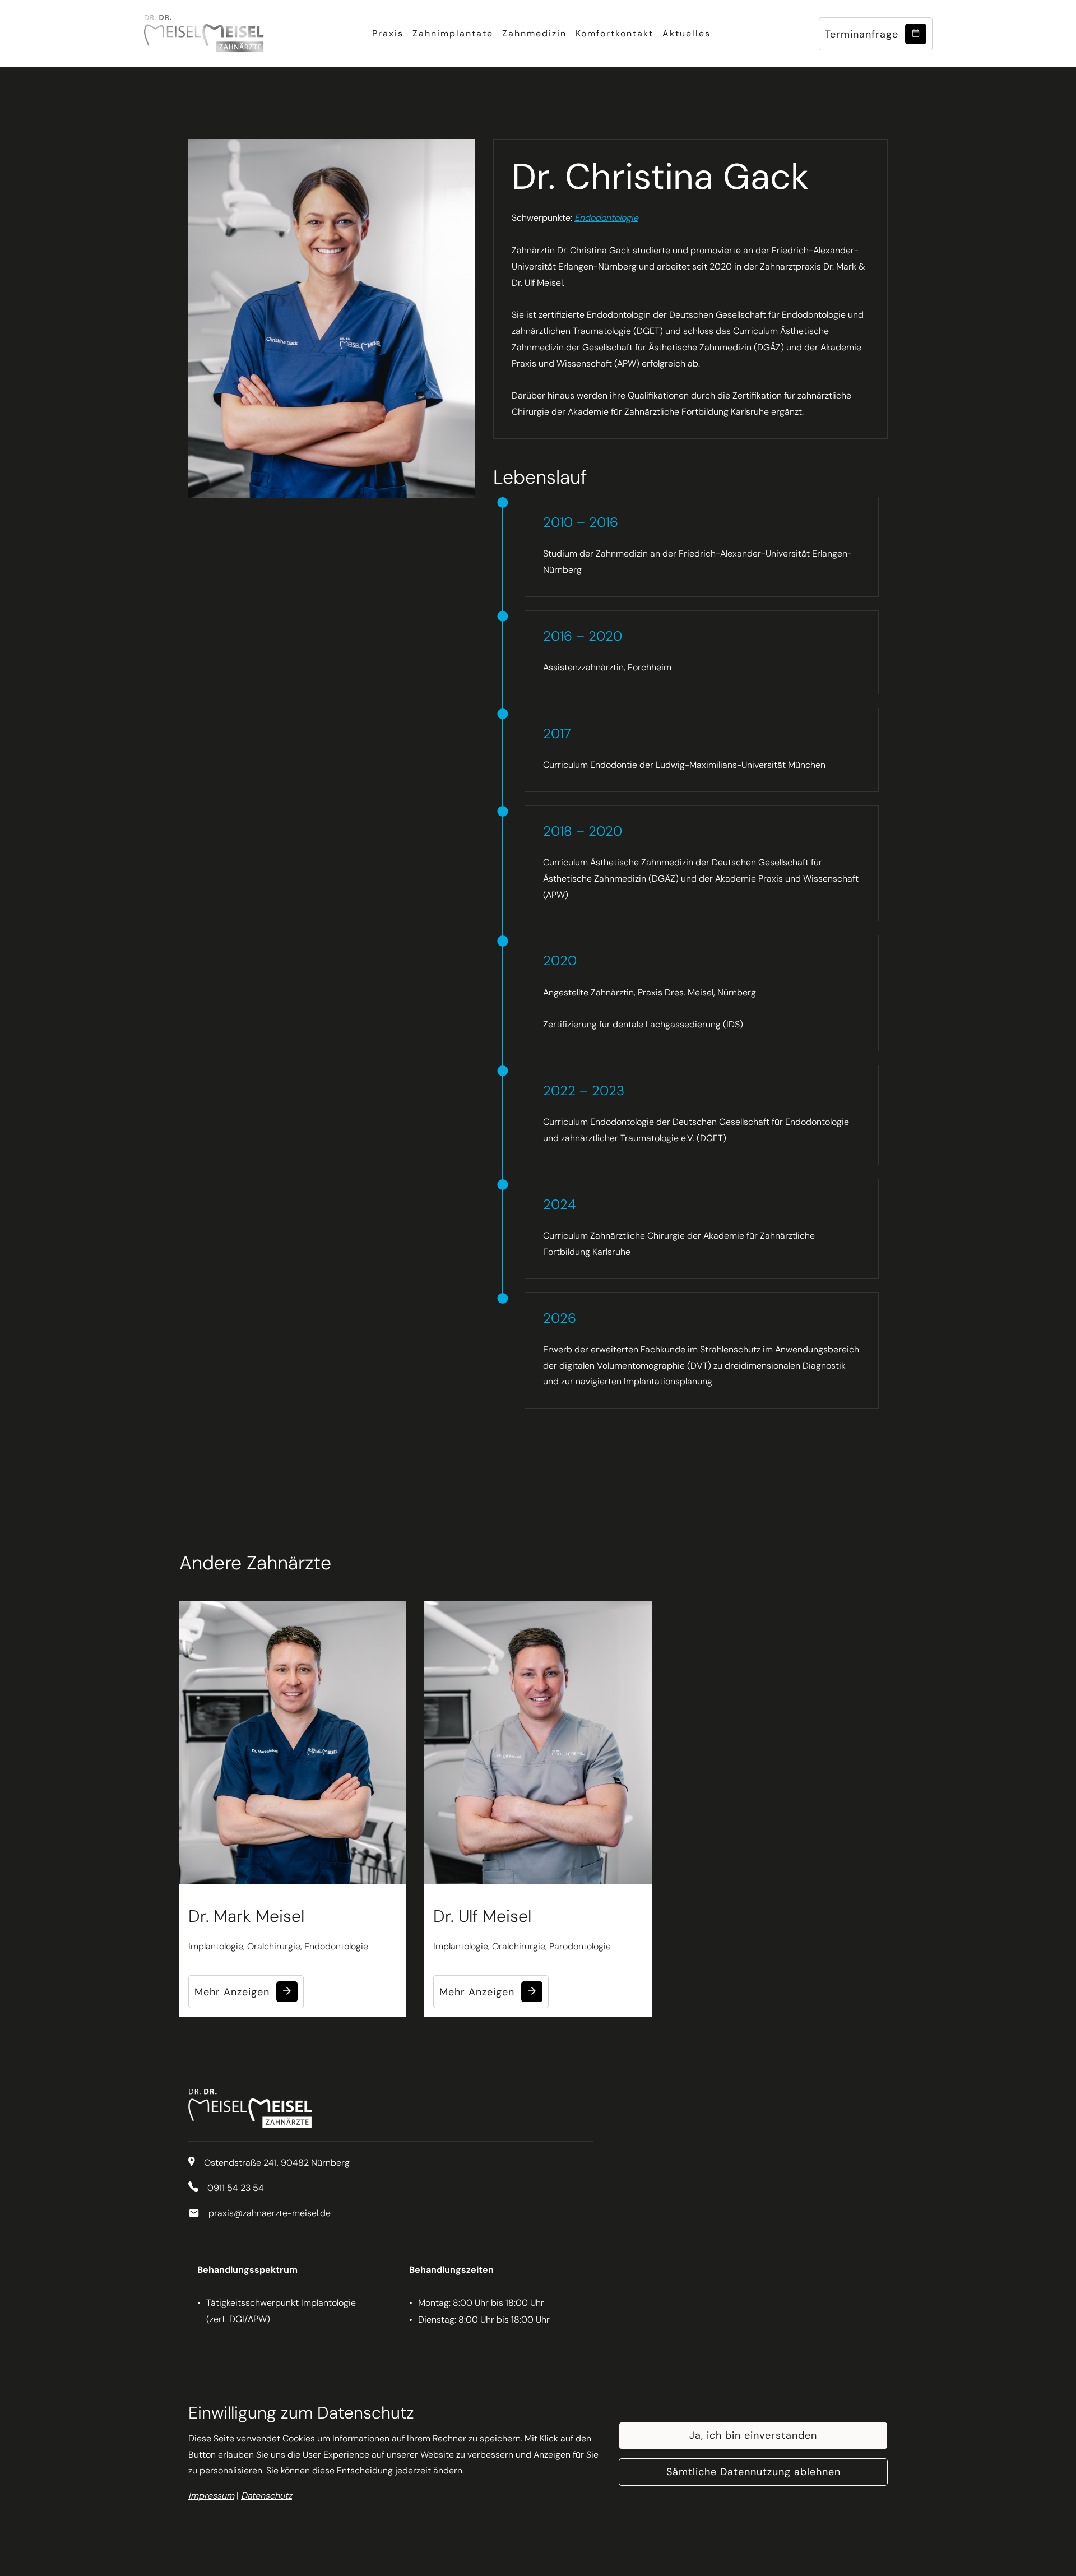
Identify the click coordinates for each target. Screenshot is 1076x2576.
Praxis (388, 33)
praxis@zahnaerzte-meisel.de (270, 2213)
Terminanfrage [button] (865, 34)
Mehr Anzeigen (235, 1992)
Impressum (211, 2496)
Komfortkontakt (614, 33)
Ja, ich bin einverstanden (753, 2435)
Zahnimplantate (453, 33)
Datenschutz (266, 2496)
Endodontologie (606, 218)
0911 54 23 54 (236, 2188)
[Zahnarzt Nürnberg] (204, 34)
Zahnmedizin (534, 33)
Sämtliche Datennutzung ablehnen (753, 2472)
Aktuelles (687, 33)
